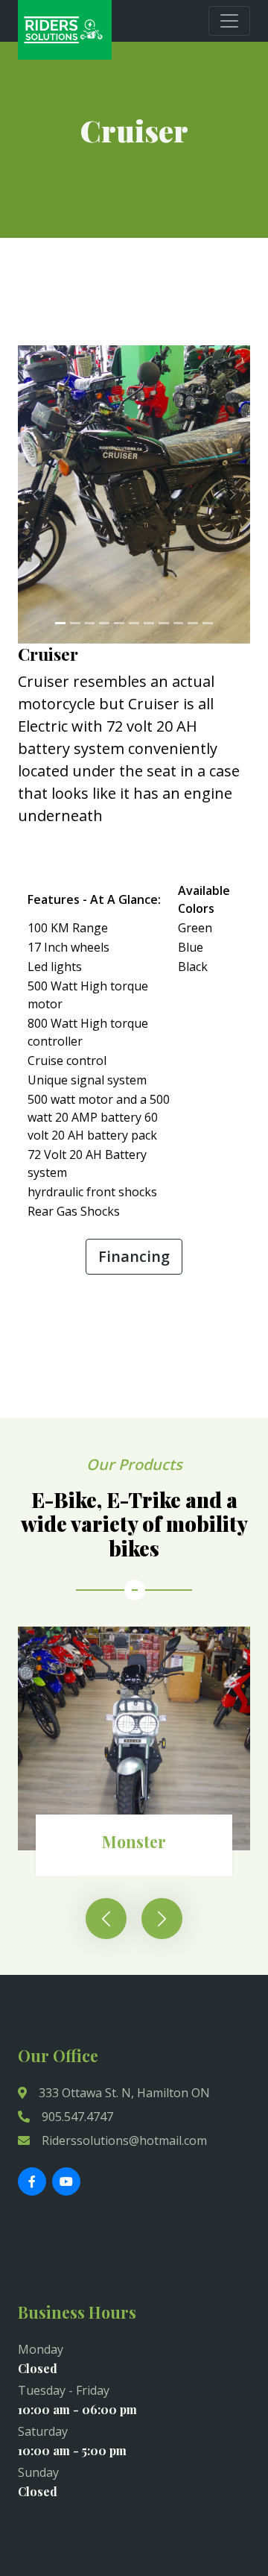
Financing (134, 1256)
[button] (35, 494)
